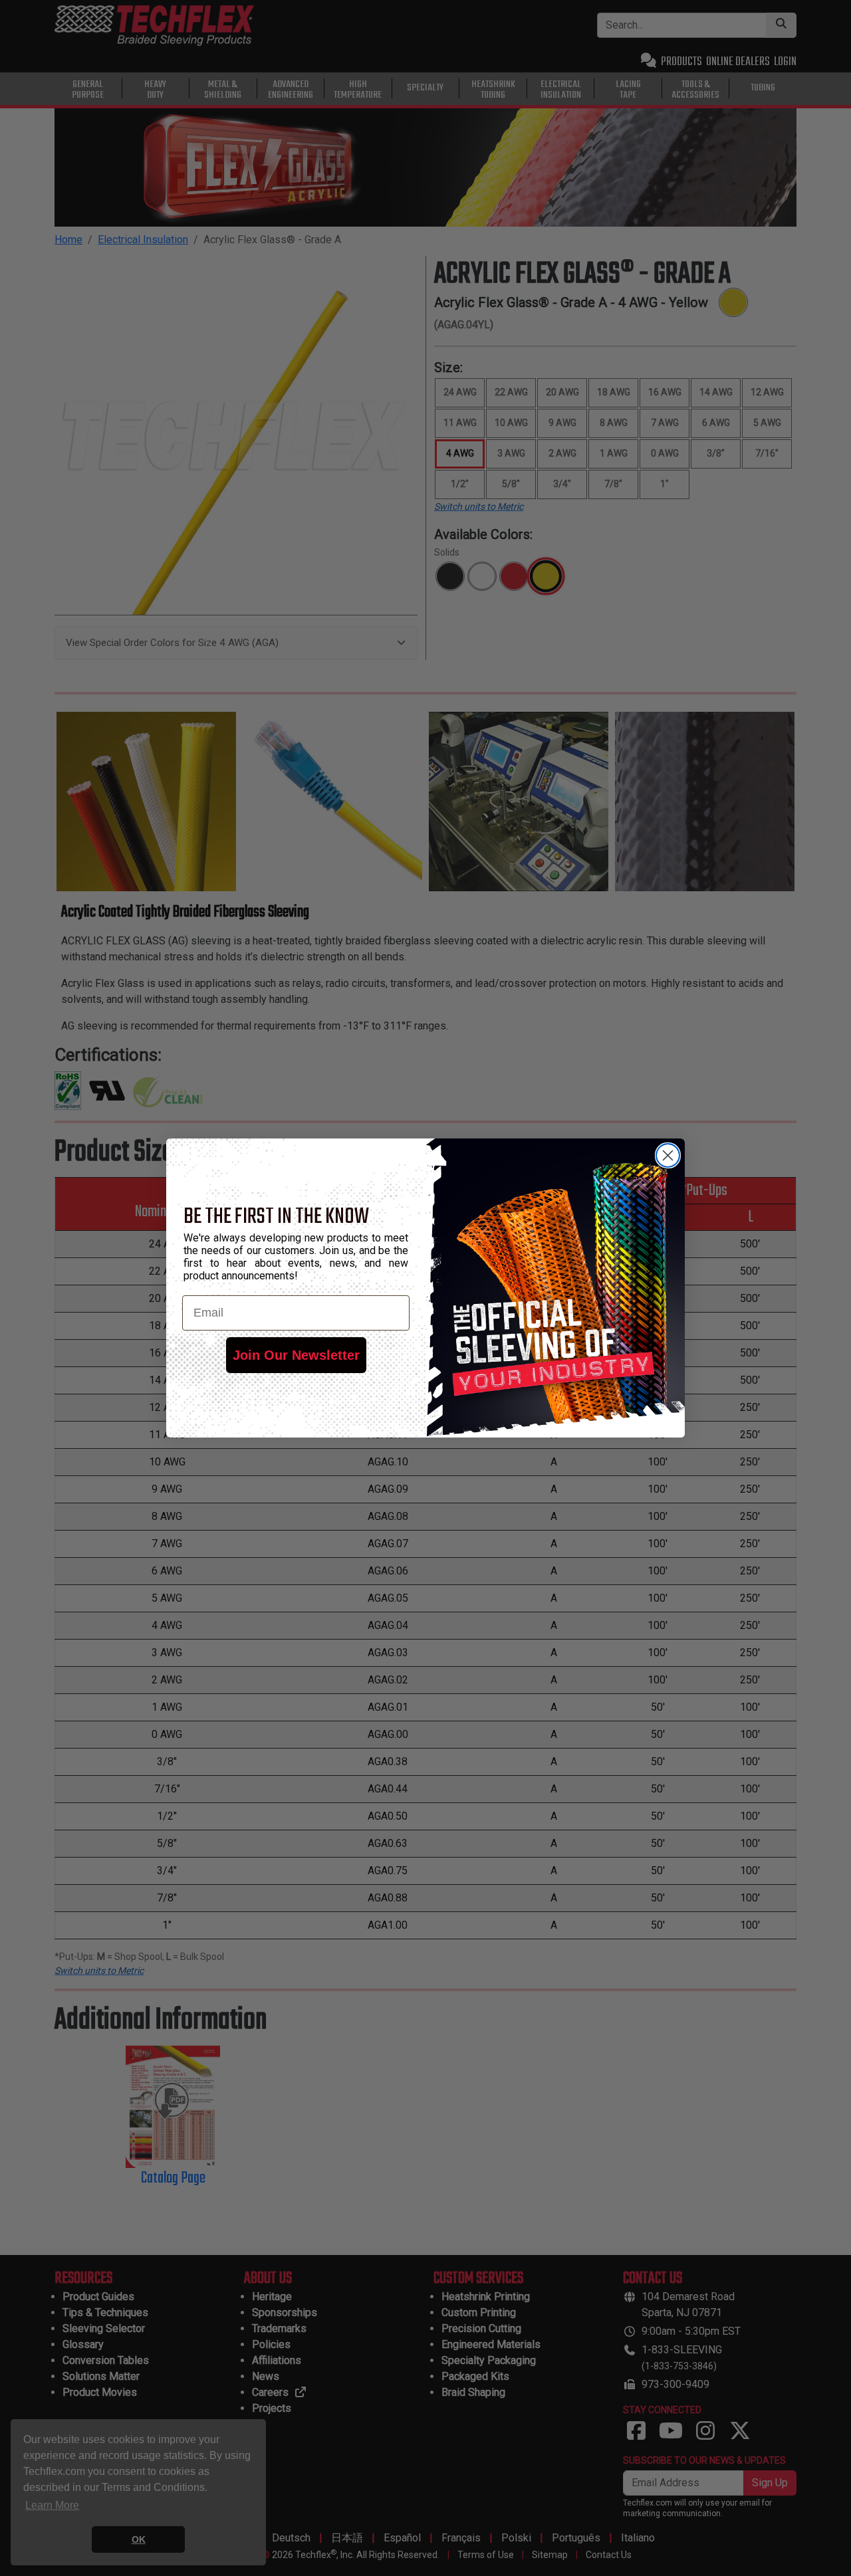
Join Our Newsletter (296, 1355)
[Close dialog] (668, 1155)
